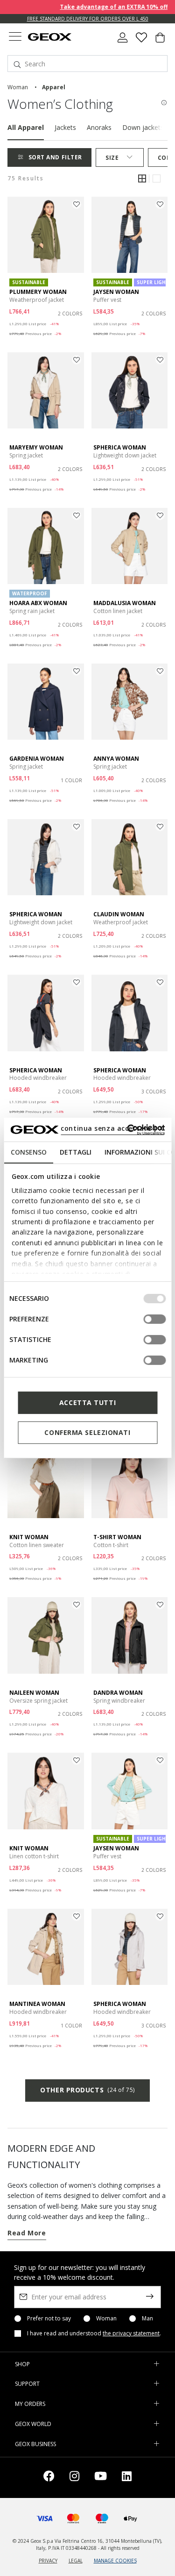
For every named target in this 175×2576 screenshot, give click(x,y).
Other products (87, 2090)
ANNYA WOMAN (116, 759)
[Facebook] (49, 2478)
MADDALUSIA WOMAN (125, 603)
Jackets (65, 127)
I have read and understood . (94, 2333)
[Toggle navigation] (15, 38)
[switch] (154, 1319)
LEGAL (76, 2561)
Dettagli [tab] (75, 1152)
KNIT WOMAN (29, 1537)
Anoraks (99, 127)
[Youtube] (101, 2478)
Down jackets (143, 127)
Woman (106, 2319)
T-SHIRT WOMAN (117, 1537)
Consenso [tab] (28, 1152)
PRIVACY (48, 2561)
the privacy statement (131, 2333)
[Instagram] (74, 2478)
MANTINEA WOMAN (37, 2004)
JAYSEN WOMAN (116, 292)
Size (112, 158)
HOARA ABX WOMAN (38, 603)
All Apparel (26, 127)
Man (147, 2319)
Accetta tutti (87, 1402)
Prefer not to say (49, 2319)
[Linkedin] (127, 2478)
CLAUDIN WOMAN (119, 914)
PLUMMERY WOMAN (38, 292)
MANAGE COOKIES (115, 2561)
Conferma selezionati (87, 1432)
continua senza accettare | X (112, 1128)
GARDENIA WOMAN (37, 759)
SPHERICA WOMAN (120, 447)
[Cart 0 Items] (160, 41)
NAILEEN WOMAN (34, 1693)
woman (18, 87)
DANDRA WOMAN (118, 1693)
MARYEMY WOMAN (36, 447)
